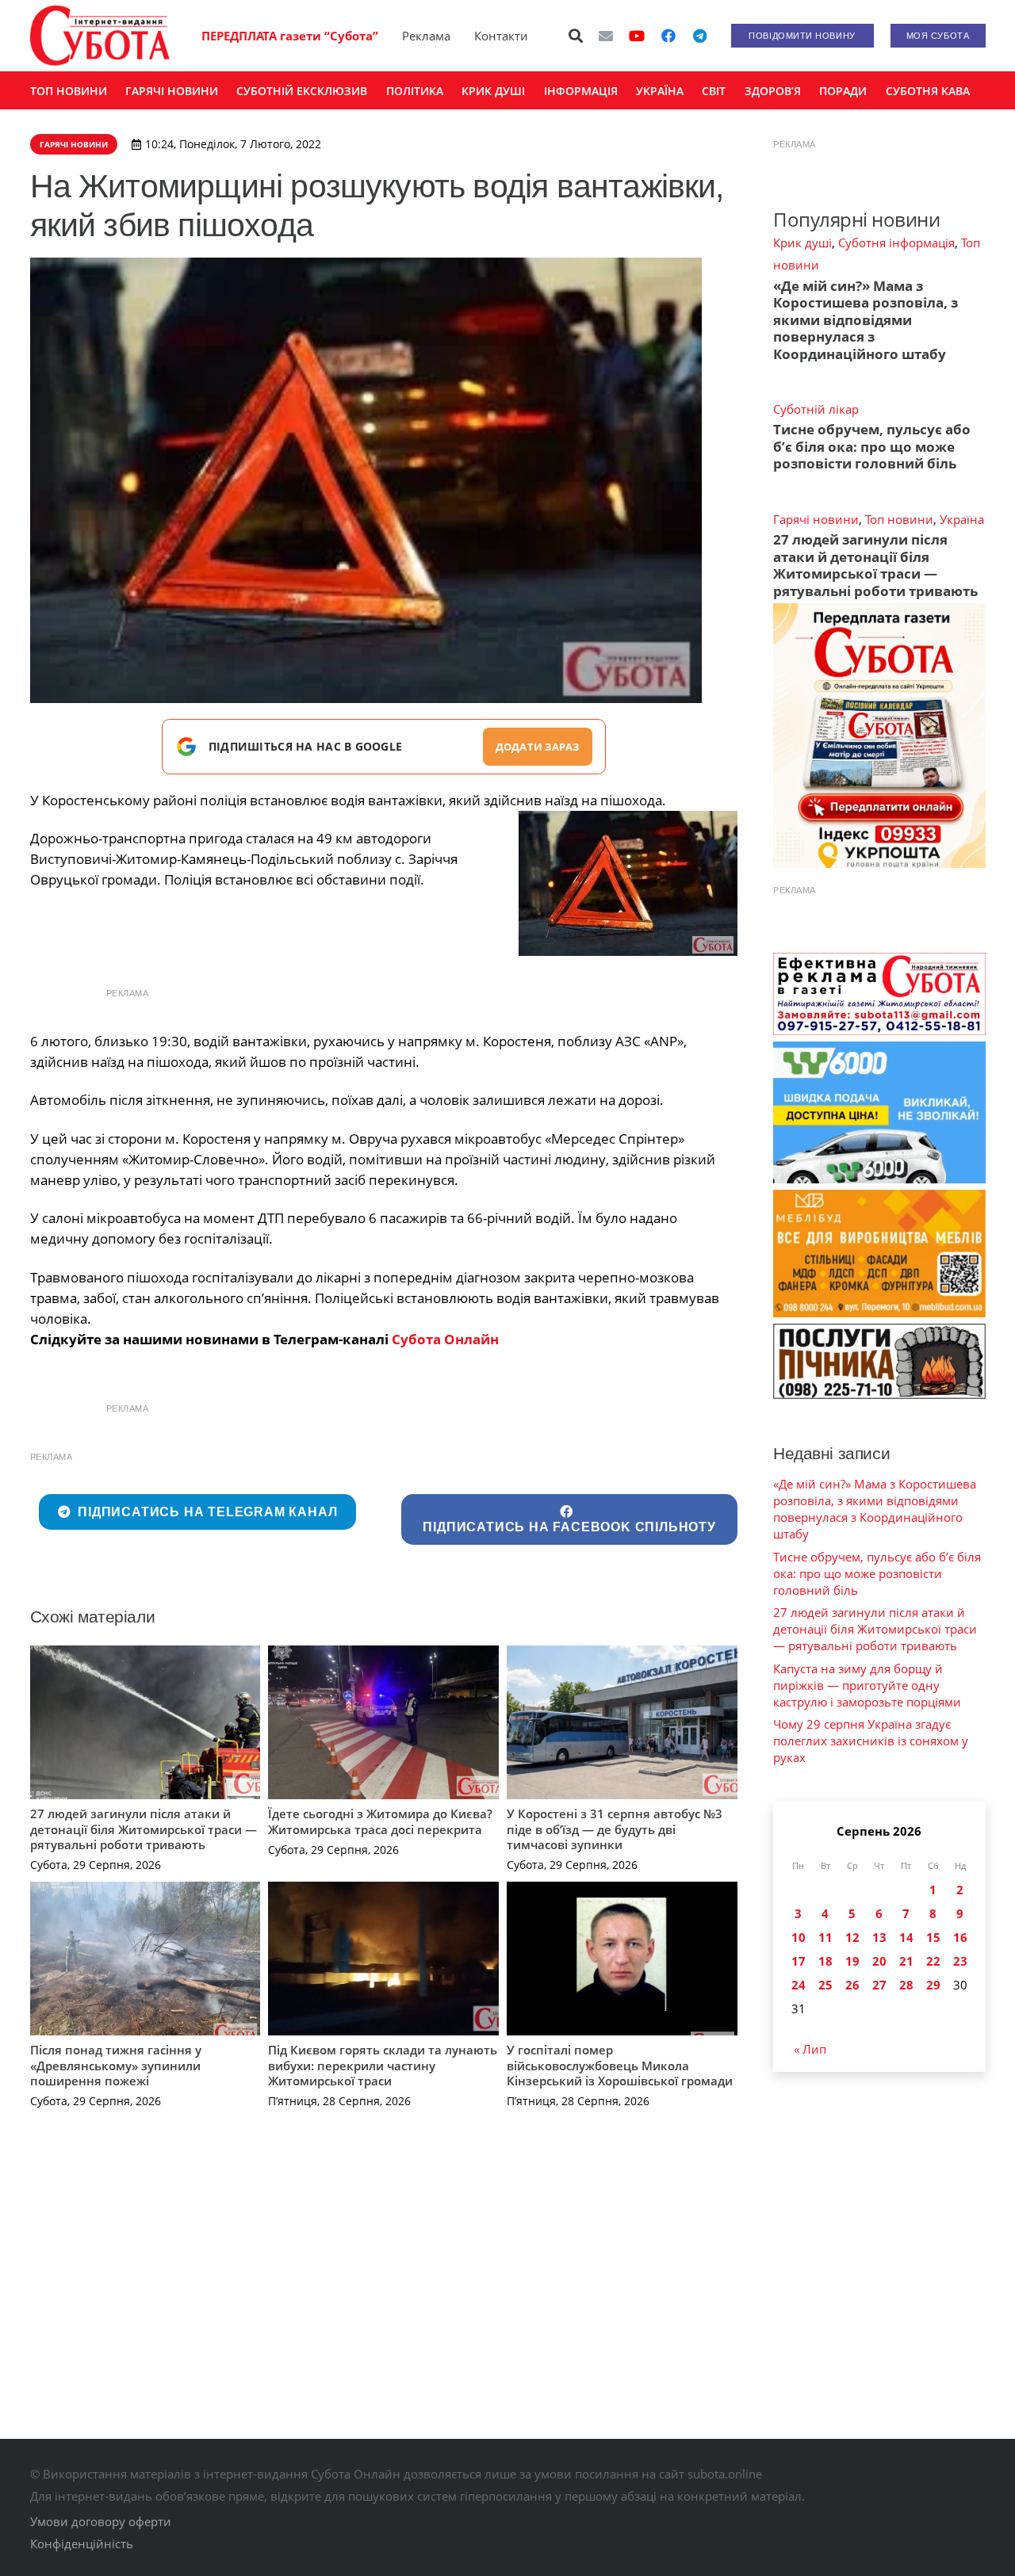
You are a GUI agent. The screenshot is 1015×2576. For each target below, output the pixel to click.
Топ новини (899, 519)
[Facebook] (668, 36)
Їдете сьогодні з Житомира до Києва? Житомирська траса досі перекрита (380, 1821)
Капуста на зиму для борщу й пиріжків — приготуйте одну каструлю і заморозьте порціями (867, 1685)
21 (906, 1961)
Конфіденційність (82, 2544)
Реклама (426, 36)
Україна (962, 519)
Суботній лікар (816, 409)
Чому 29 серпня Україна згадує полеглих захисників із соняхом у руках (871, 1741)
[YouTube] (637, 36)
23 (960, 1961)
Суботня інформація (896, 243)
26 (852, 1985)
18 (825, 1961)
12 (852, 1937)
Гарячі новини (816, 519)
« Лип (810, 2049)
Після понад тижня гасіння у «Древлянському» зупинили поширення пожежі (116, 2065)
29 (933, 1985)
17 (799, 1961)
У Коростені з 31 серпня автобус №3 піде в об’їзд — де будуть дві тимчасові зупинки (615, 1829)
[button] (576, 36)
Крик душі (802, 243)
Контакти (501, 36)
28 (906, 1985)
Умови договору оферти (101, 2521)
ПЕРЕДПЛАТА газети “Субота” (290, 36)
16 (960, 1937)
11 (825, 1937)
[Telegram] (700, 36)
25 (825, 1985)
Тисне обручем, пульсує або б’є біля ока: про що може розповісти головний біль (872, 446)
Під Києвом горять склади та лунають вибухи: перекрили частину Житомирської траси (383, 2065)
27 (879, 1985)
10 (799, 1937)
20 (879, 1961)
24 (799, 1985)
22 (933, 1961)
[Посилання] (100, 36)
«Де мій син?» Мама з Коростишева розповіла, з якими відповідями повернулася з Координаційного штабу (866, 320)
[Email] (606, 36)
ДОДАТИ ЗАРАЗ (538, 747)
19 (852, 1961)
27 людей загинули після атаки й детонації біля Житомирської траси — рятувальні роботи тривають (144, 1829)
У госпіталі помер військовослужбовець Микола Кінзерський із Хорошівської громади (620, 2065)
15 (933, 1937)
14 (906, 1937)
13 (879, 1937)
